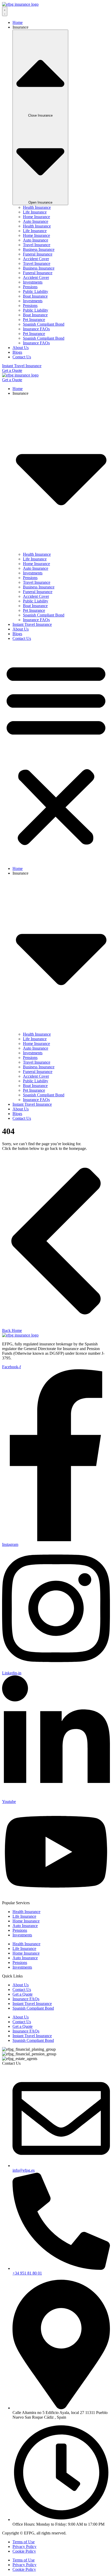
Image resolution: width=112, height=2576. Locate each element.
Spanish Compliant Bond (44, 324)
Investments (33, 282)
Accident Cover (36, 259)
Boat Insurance (35, 296)
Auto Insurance (36, 221)
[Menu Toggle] (5, 11)
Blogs (17, 634)
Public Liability (36, 291)
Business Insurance (39, 249)
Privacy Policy (24, 2547)
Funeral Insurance (38, 254)
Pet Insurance (34, 320)
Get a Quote (23, 1994)
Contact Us (22, 638)
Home (18, 389)
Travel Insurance (37, 245)
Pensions (30, 287)
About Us (21, 629)
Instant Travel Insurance (32, 624)
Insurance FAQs (36, 329)
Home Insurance (36, 217)
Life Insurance (35, 212)
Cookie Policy (24, 2551)
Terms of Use (24, 2542)
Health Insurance (37, 207)
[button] (56, 754)
